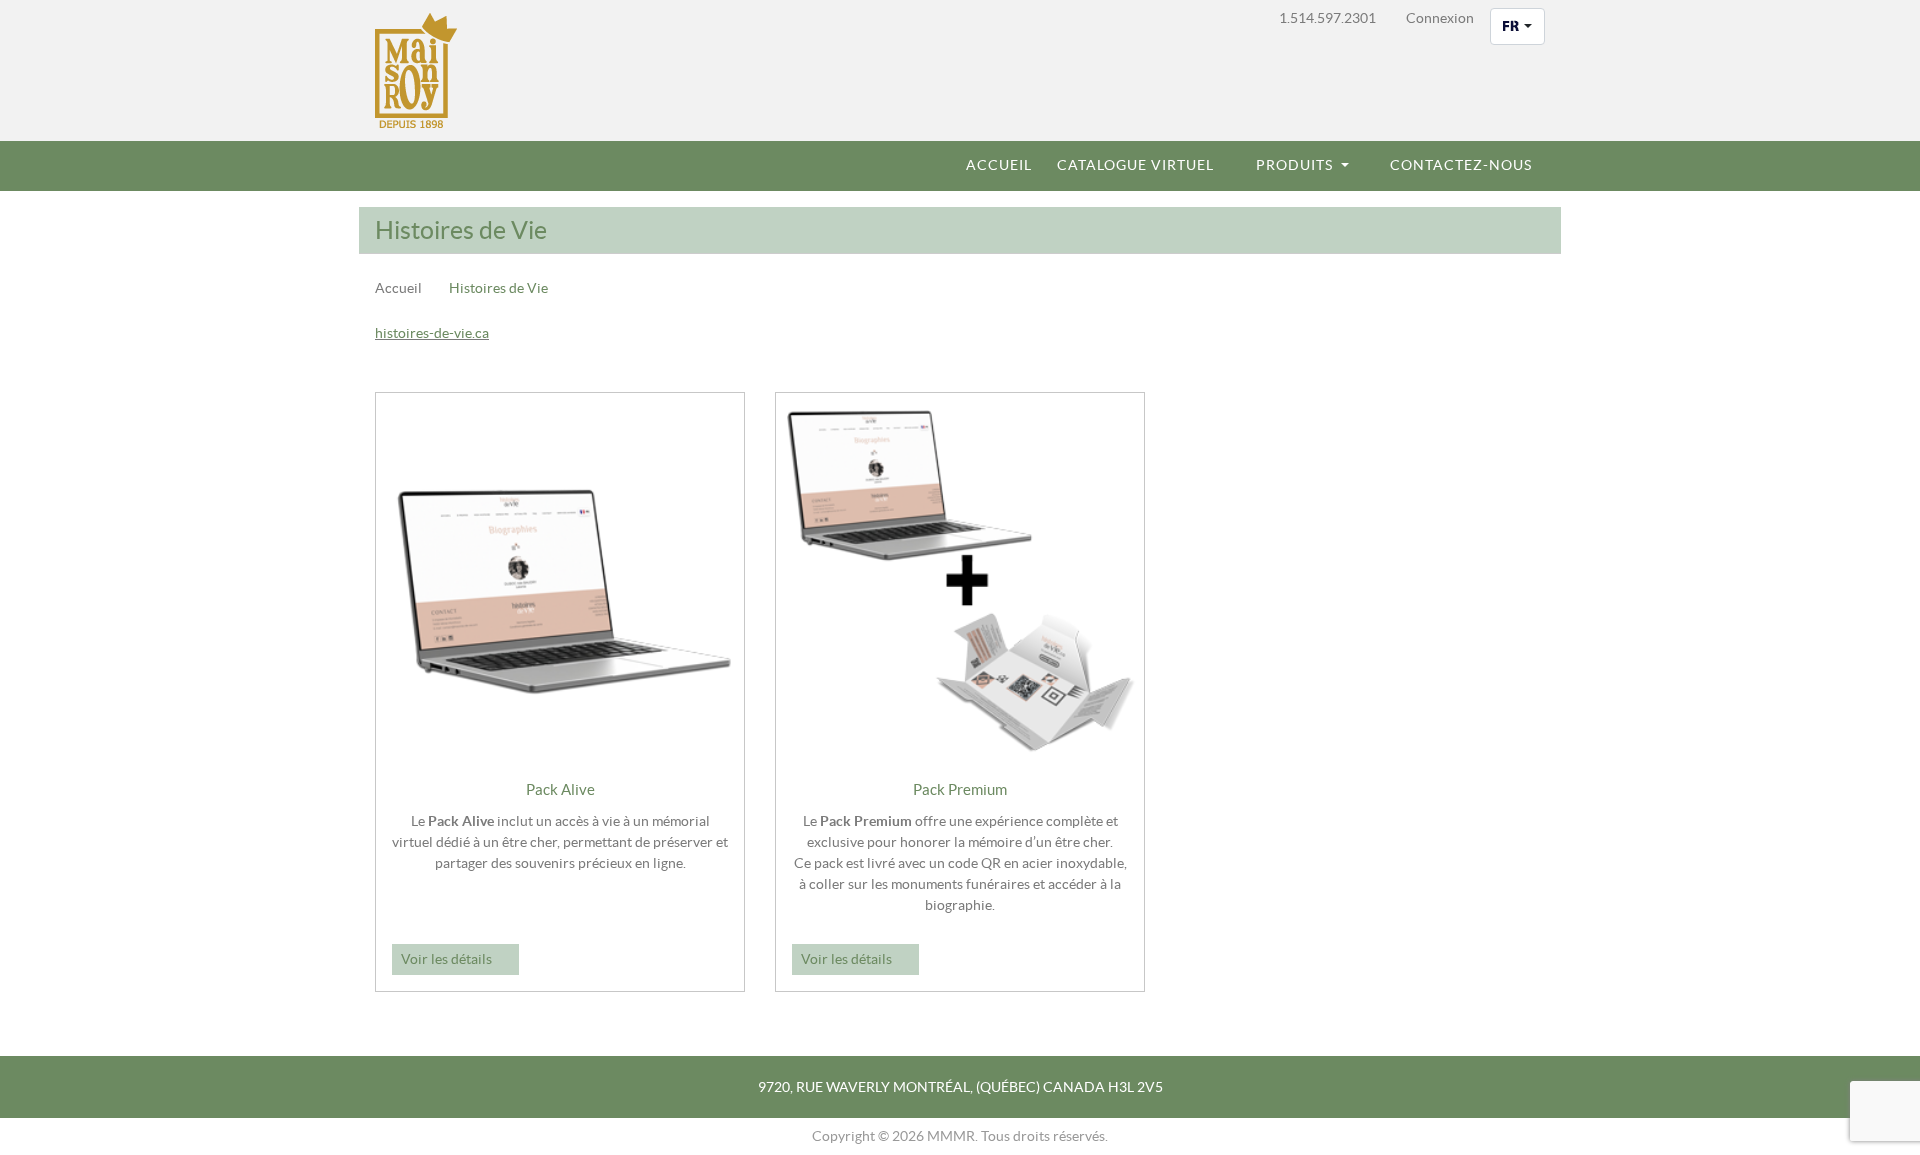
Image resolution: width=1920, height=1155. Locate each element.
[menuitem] (991, 166)
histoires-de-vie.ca (432, 333)
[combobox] (1517, 26)
